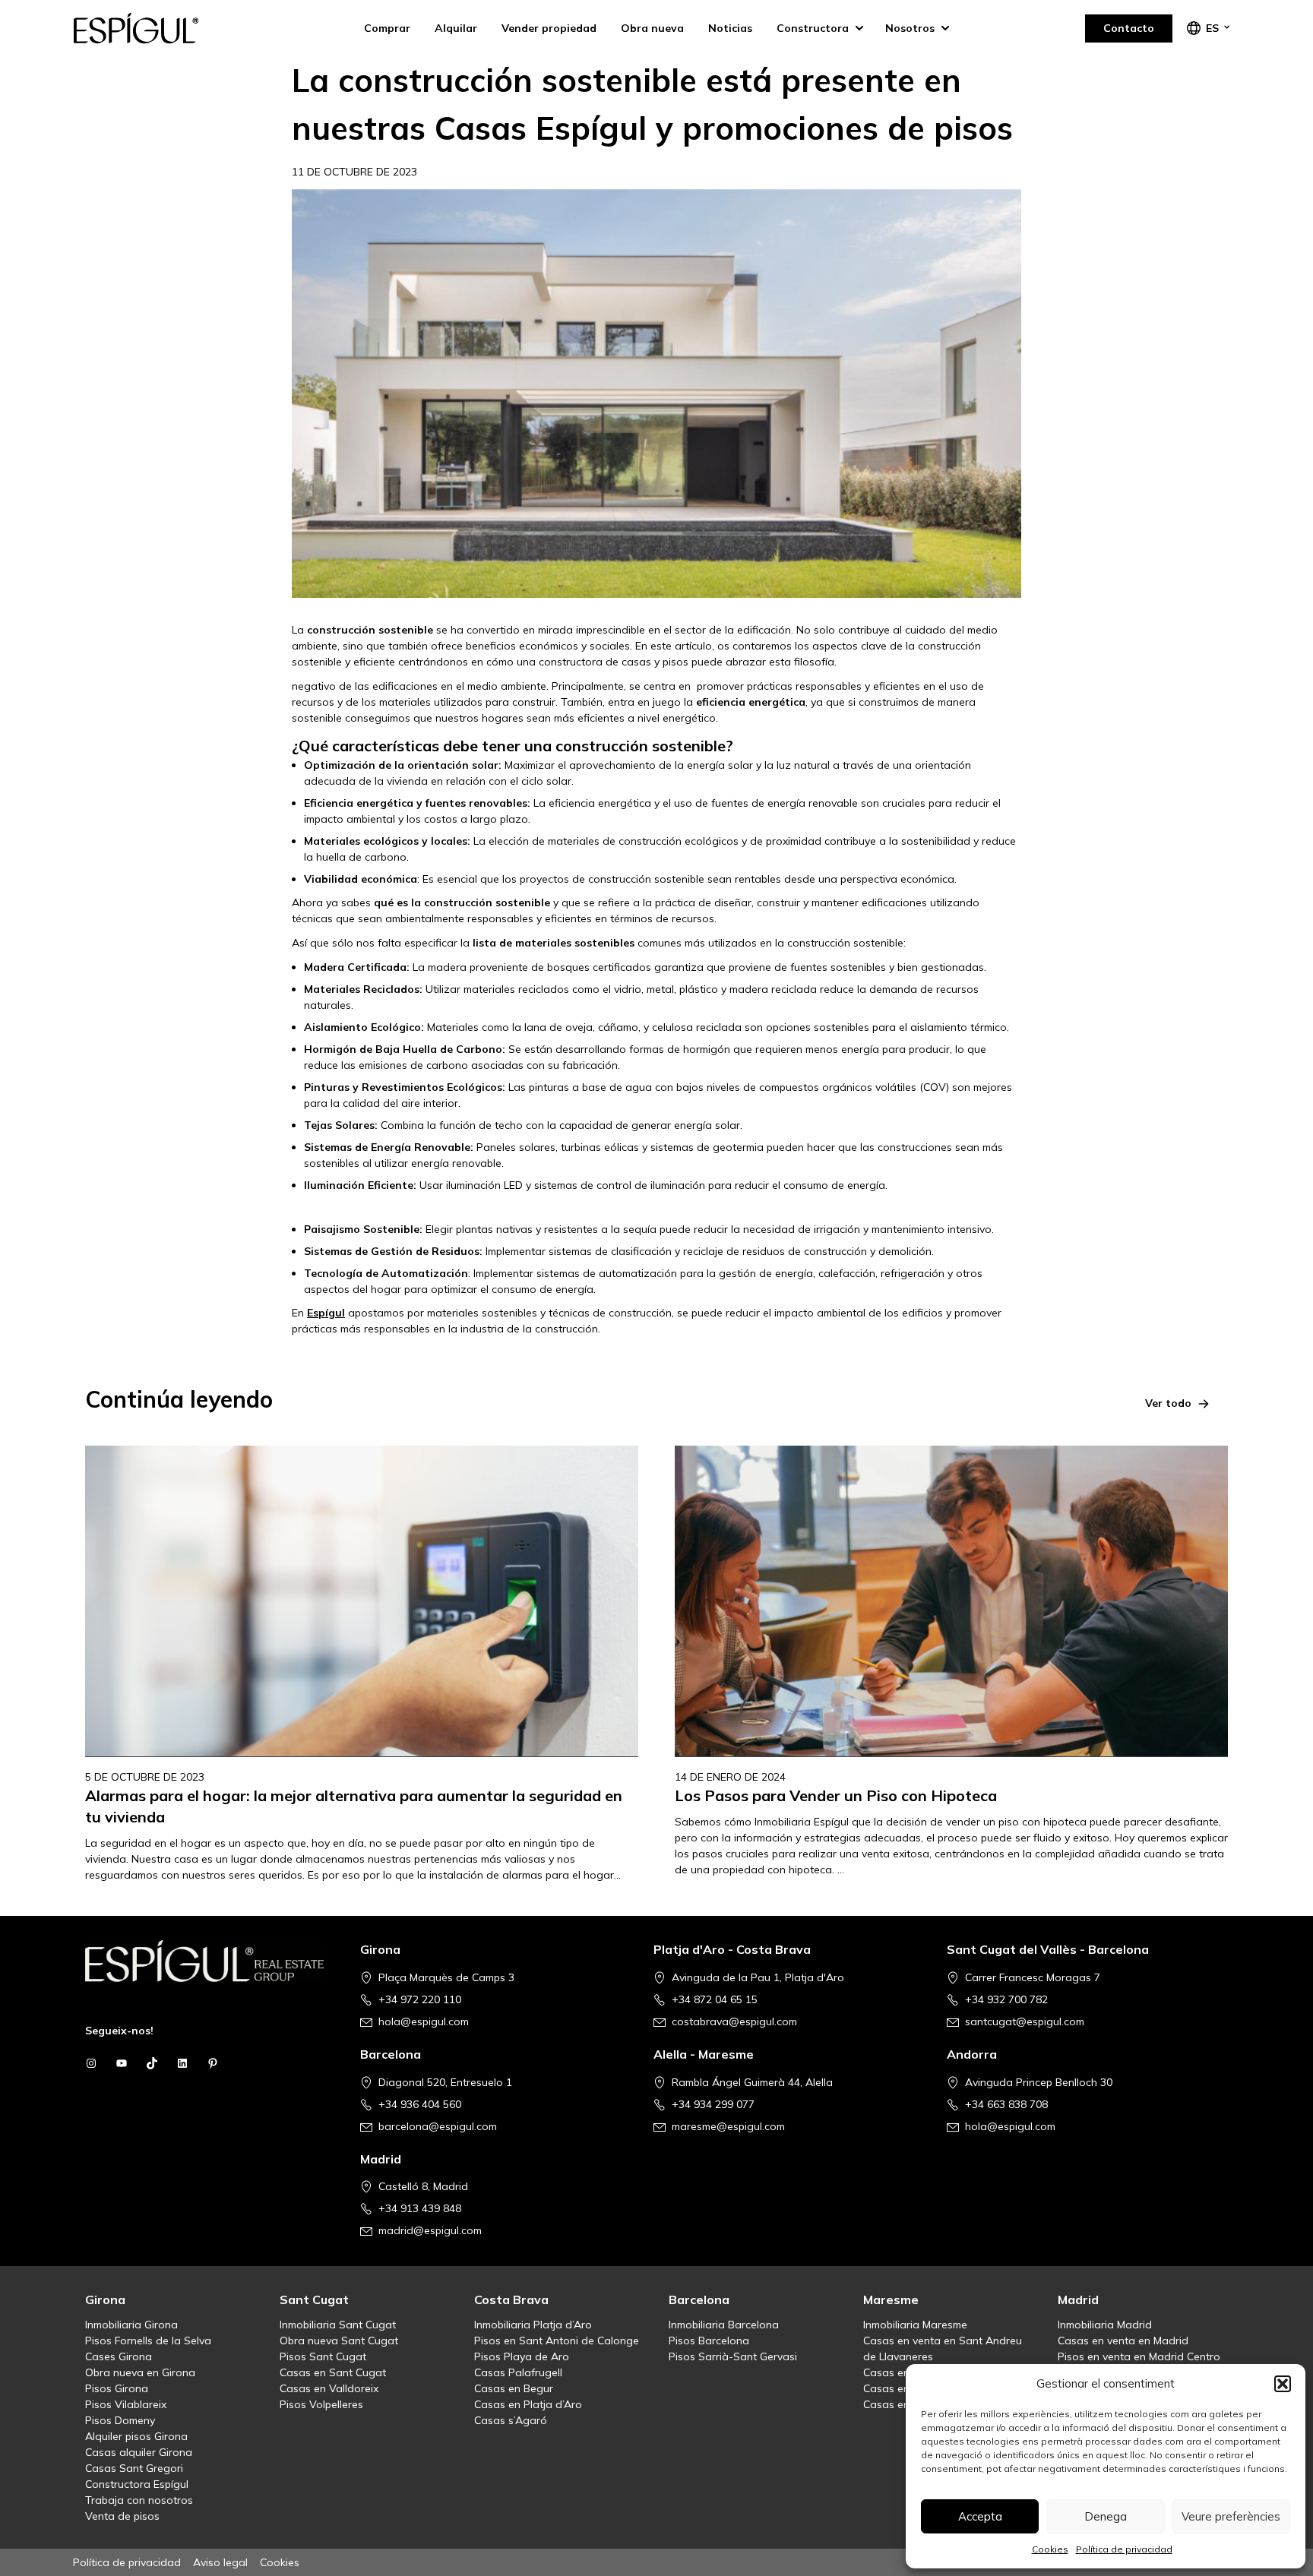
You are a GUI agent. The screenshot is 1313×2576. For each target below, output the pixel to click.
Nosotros (910, 28)
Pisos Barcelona (709, 2341)
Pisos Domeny (120, 2420)
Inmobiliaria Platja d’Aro (533, 2325)
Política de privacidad (1124, 2549)
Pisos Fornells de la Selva (148, 2341)
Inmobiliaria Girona (131, 2325)
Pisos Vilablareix (126, 2404)
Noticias (730, 28)
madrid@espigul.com (430, 2230)
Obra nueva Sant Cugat (339, 2341)
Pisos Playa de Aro (522, 2356)
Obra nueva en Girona (140, 2372)
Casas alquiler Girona (139, 2452)
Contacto (1129, 28)
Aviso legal (220, 2562)
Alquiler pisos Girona (136, 2436)
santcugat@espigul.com (1025, 2021)
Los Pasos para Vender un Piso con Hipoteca (836, 1795)
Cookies (1050, 2549)
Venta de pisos (122, 2516)
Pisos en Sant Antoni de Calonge (557, 2341)
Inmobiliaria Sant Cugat (338, 2325)
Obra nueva (652, 28)
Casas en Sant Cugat (333, 2372)
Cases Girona (119, 2356)
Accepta (980, 2516)
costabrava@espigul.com (734, 2021)
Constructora (813, 28)
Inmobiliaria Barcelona (724, 2325)
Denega (1106, 2516)
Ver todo (1168, 1403)
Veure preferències (1231, 2516)
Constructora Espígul (137, 2484)
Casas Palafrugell (518, 2372)
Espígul (149, 28)
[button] (1283, 2384)
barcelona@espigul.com (438, 2126)
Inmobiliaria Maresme (915, 2325)
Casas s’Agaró (511, 2420)
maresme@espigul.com (728, 2126)
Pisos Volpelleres (321, 2404)
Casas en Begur (514, 2388)
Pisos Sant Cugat (323, 2356)
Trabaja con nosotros (139, 2500)
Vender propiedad (549, 28)
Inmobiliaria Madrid (1105, 2325)
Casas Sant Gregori (134, 2468)
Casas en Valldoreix (329, 2388)
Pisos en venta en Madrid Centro (1139, 2356)
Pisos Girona (117, 2388)
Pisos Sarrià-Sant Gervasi (733, 2356)
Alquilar (456, 28)
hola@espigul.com (424, 2021)
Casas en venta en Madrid (1123, 2341)
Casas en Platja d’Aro (528, 2404)
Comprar (387, 28)
